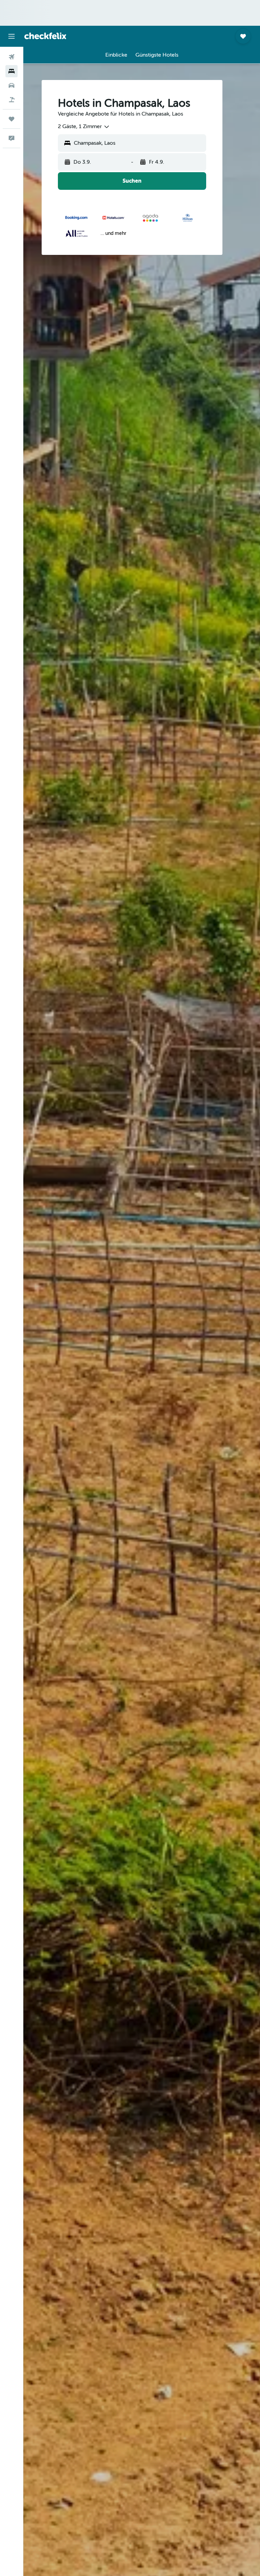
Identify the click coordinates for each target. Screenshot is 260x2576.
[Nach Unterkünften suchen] (12, 71)
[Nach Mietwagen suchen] (12, 85)
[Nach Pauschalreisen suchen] (12, 100)
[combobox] (84, 127)
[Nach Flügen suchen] (12, 57)
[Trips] (12, 119)
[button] (12, 36)
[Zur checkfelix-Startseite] (45, 36)
